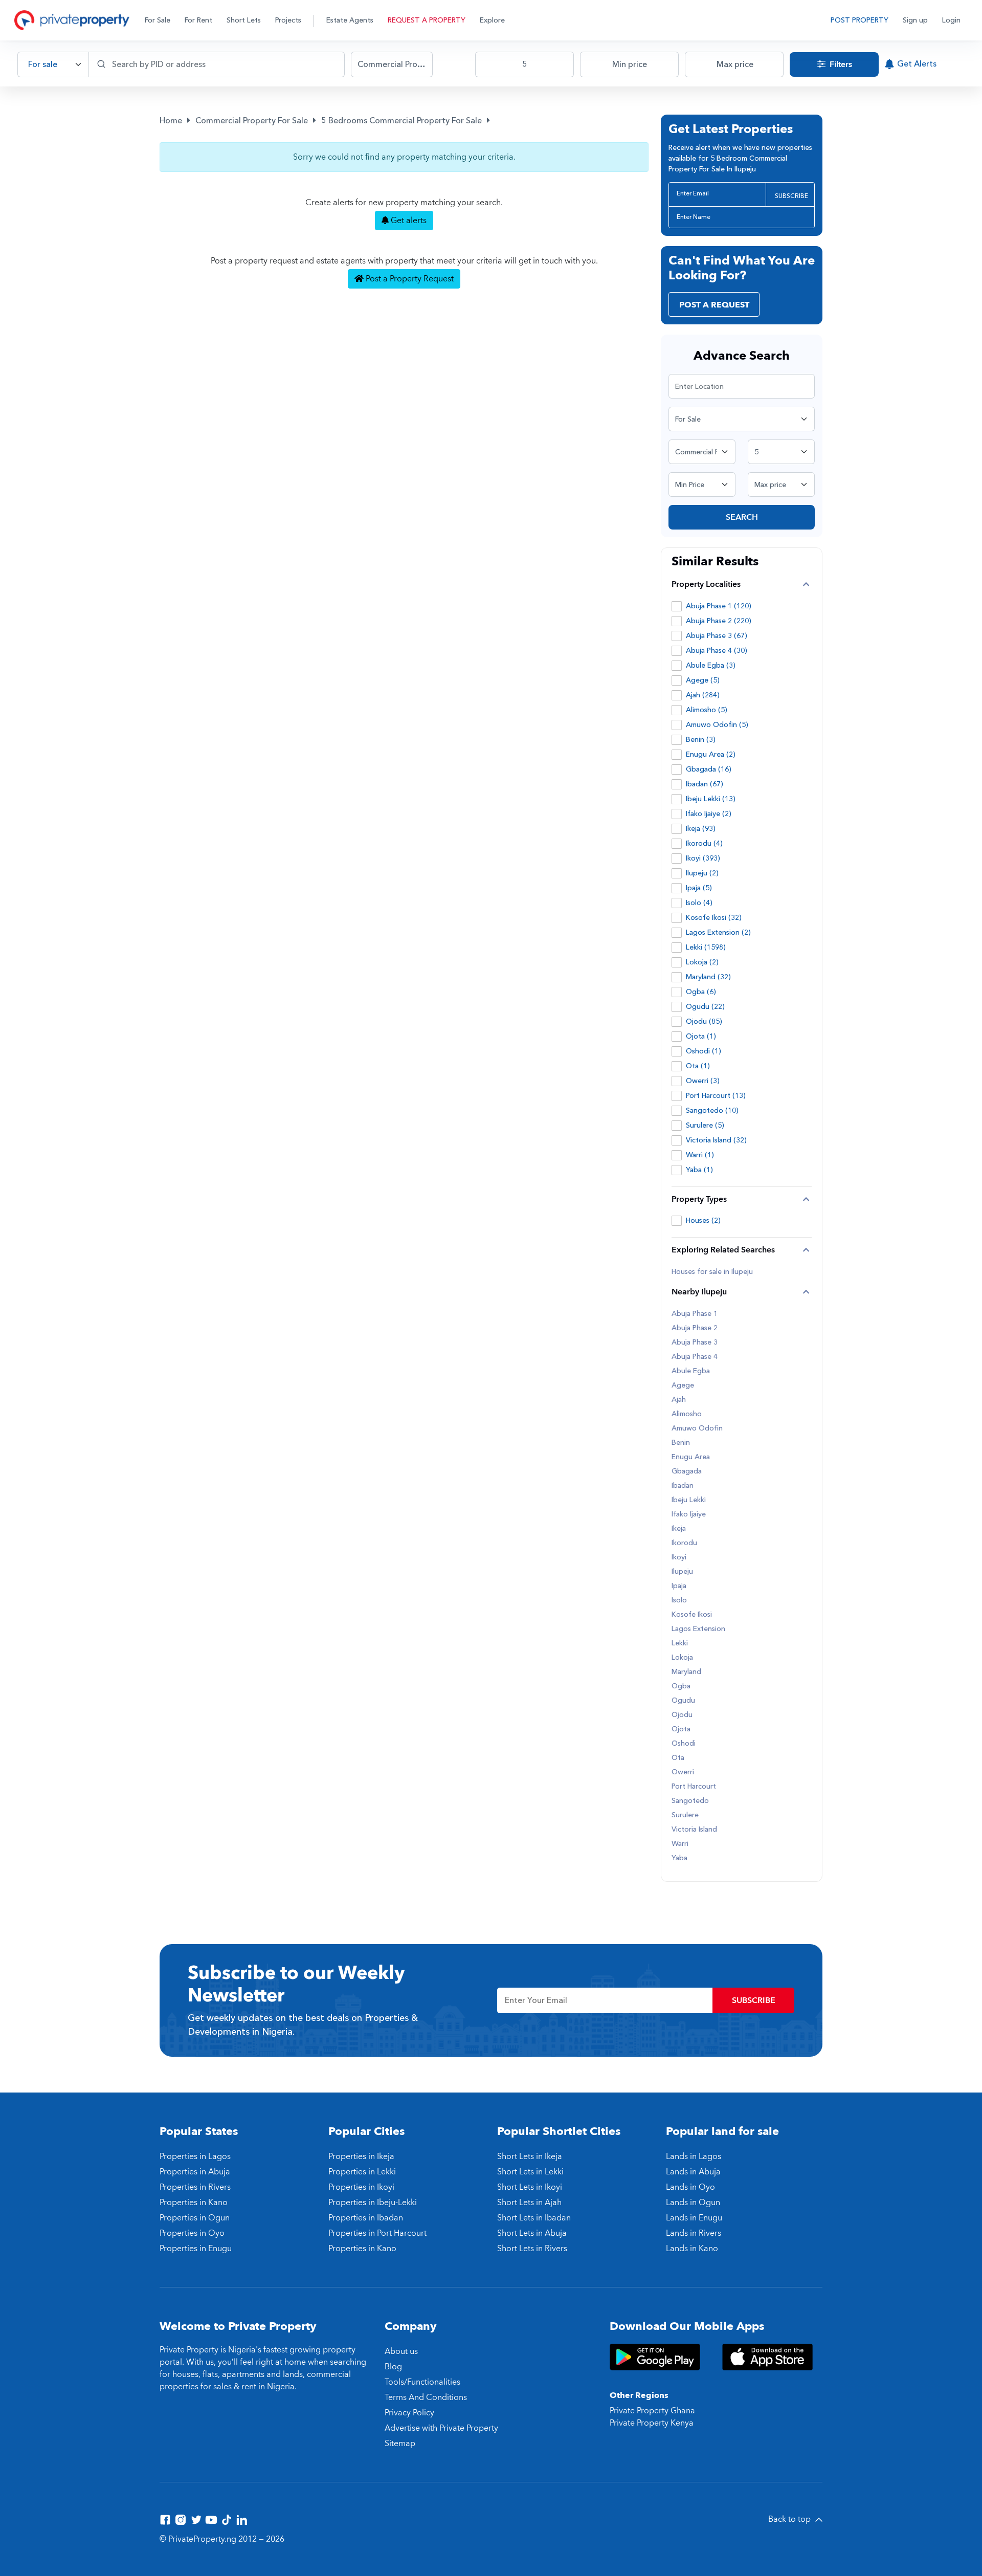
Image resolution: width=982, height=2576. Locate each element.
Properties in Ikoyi (361, 2187)
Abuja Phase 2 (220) (719, 621)
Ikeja (679, 1529)
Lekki (680, 1643)
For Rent (198, 20)
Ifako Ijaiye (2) (709, 814)
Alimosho (687, 1414)
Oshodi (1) (704, 1051)
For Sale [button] (158, 20)
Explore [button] (492, 20)
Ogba (681, 1686)
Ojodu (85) (704, 1021)
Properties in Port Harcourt (377, 2233)
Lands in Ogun (693, 2203)
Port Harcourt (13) (716, 1096)
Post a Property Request (409, 279)
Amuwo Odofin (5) (717, 725)
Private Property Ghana (652, 2411)
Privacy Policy (409, 2413)
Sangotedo (690, 1801)
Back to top (790, 2519)
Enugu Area (691, 1457)
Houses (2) (703, 1220)
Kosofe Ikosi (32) (714, 918)
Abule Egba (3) (711, 665)
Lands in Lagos (694, 2156)
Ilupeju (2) (702, 873)
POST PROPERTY (860, 20)
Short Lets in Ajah (529, 2203)
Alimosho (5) (707, 710)
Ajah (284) (703, 695)
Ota (678, 1758)
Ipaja (679, 1586)
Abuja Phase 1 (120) (719, 606)
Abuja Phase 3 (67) (717, 636)
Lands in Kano (692, 2249)
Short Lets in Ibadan (534, 2218)
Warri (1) (700, 1155)
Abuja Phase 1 (695, 1314)
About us (401, 2351)
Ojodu (682, 1715)
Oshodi (684, 1744)
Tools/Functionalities (422, 2382)
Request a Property (427, 20)
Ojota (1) (701, 1036)
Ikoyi (679, 1557)
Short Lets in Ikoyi (530, 2187)
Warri (680, 1844)
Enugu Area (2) (711, 754)
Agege (683, 1385)
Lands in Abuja (693, 2172)
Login (951, 20)
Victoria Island (694, 1830)
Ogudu (683, 1701)
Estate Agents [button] (350, 20)
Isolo (679, 1600)
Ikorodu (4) (704, 843)
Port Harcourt (694, 1787)
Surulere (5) (705, 1125)
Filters (840, 64)
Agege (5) (703, 680)
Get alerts (408, 221)
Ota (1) (698, 1066)
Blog (393, 2367)
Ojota (681, 1729)
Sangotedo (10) (712, 1110)
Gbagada (687, 1471)
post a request (714, 305)
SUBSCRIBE (791, 196)
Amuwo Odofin (697, 1428)
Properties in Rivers (195, 2187)
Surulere (685, 1815)
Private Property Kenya (652, 2423)
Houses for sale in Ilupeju (712, 1272)
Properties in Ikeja (361, 2156)
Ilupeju (682, 1572)
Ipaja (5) (699, 888)
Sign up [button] (915, 20)
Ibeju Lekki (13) (711, 799)
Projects (288, 20)
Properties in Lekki (362, 2172)
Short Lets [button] (244, 20)
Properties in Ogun (195, 2218)
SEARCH (742, 517)
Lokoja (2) (702, 962)
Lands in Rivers (694, 2233)
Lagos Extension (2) (718, 932)
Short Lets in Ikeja (530, 2156)
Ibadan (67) (705, 784)
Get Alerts (917, 64)
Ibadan (683, 1486)
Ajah (679, 1400)
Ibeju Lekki (689, 1500)
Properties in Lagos (195, 2156)
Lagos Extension (698, 1629)
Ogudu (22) (705, 1007)
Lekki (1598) (706, 947)
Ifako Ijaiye (689, 1514)
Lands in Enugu (694, 2218)
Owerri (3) (703, 1081)
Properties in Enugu (196, 2249)
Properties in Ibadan (366, 2218)
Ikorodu (684, 1543)
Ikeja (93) (701, 829)
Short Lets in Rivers (532, 2249)
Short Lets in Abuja (532, 2233)
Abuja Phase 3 (695, 1342)
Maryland (686, 1672)
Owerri (683, 1772)
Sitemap (400, 2443)
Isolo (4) (699, 903)
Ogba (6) (701, 992)
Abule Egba (691, 1371)
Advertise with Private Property (441, 2428)
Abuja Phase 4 (695, 1357)
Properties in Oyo (192, 2233)
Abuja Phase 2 (695, 1328)
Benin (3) (701, 740)
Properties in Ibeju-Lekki (373, 2203)
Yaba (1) (699, 1170)
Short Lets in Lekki (530, 2172)
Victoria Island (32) (716, 1140)
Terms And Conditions (426, 2397)
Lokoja (682, 1658)
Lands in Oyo (690, 2187)
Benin (681, 1443)
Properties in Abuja (195, 2172)
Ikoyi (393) (703, 858)
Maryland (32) (708, 977)
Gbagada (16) (709, 769)
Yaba (679, 1858)
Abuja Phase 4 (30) (717, 651)
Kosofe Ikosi (692, 1615)
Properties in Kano (194, 2203)
